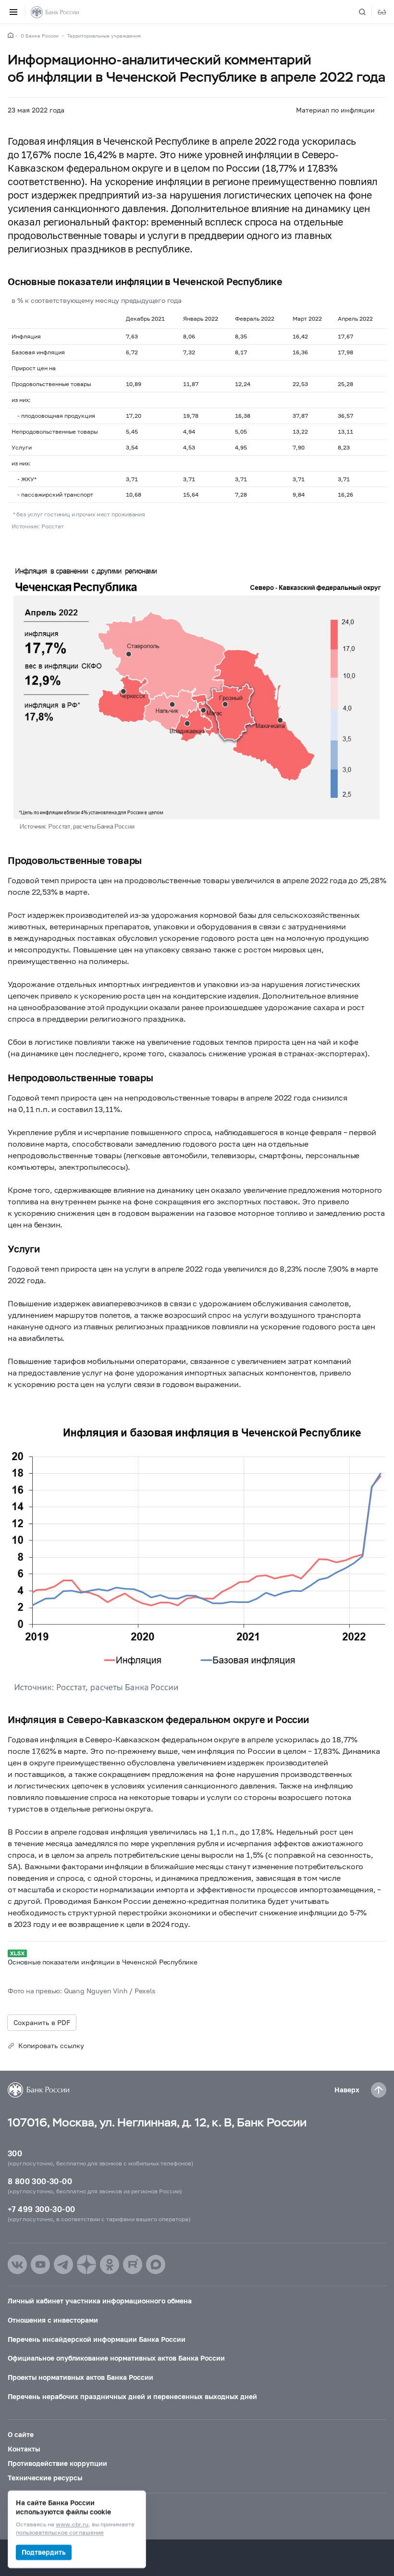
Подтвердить (44, 2552)
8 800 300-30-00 (40, 2181)
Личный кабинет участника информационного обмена (100, 2301)
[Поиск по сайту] (368, 12)
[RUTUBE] (133, 2264)
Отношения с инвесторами (53, 2320)
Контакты (24, 2449)
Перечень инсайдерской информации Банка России (97, 2339)
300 (15, 2153)
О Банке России (40, 36)
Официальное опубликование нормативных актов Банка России (116, 2358)
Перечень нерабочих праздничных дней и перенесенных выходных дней (132, 2396)
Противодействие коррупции (57, 2463)
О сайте (21, 2434)
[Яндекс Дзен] (86, 2264)
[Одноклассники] (110, 2264)
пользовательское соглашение (60, 2533)
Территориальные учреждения (104, 36)
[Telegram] (63, 2264)
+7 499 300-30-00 (41, 2209)
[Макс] (156, 2264)
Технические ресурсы (45, 2478)
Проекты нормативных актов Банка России (80, 2377)
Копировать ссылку (51, 2045)
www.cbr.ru (72, 2525)
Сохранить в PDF (42, 2022)
